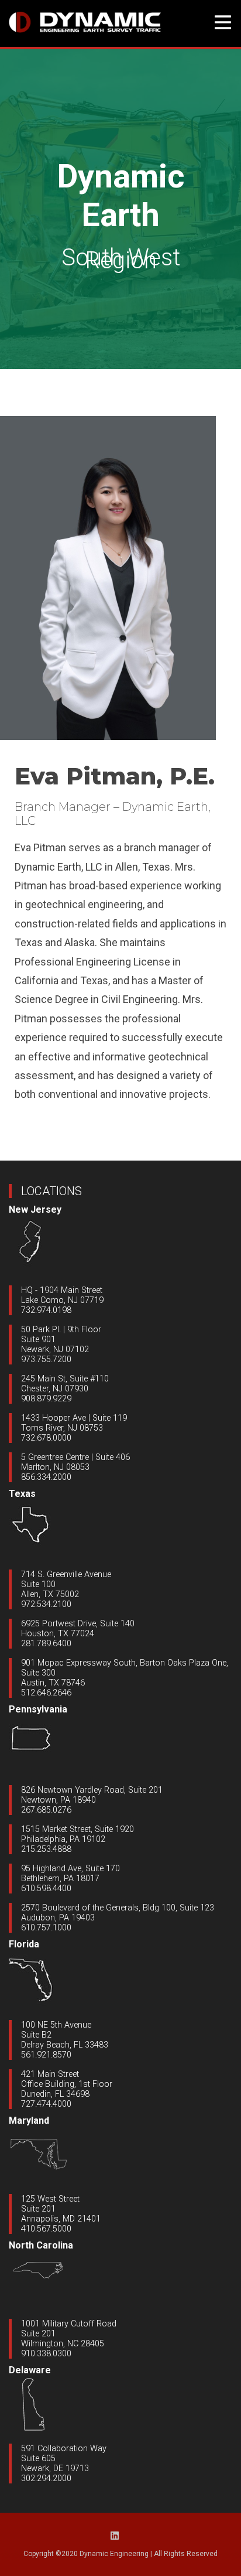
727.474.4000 (46, 2104)
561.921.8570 (46, 2055)
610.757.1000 (46, 1928)
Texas (22, 1494)
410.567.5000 (46, 2229)
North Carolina (41, 2245)
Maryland (29, 2120)
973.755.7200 (46, 1359)
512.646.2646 (46, 1693)
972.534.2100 (46, 1604)
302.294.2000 (46, 2478)
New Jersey (35, 1209)
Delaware (30, 2370)
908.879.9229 (46, 1399)
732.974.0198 (46, 1310)
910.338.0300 (46, 2354)
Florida (24, 1944)
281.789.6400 (46, 1644)
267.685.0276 (46, 1810)
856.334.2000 (46, 1477)
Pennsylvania (38, 1709)
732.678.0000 (46, 1438)
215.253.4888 (46, 1849)
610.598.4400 (46, 1889)
